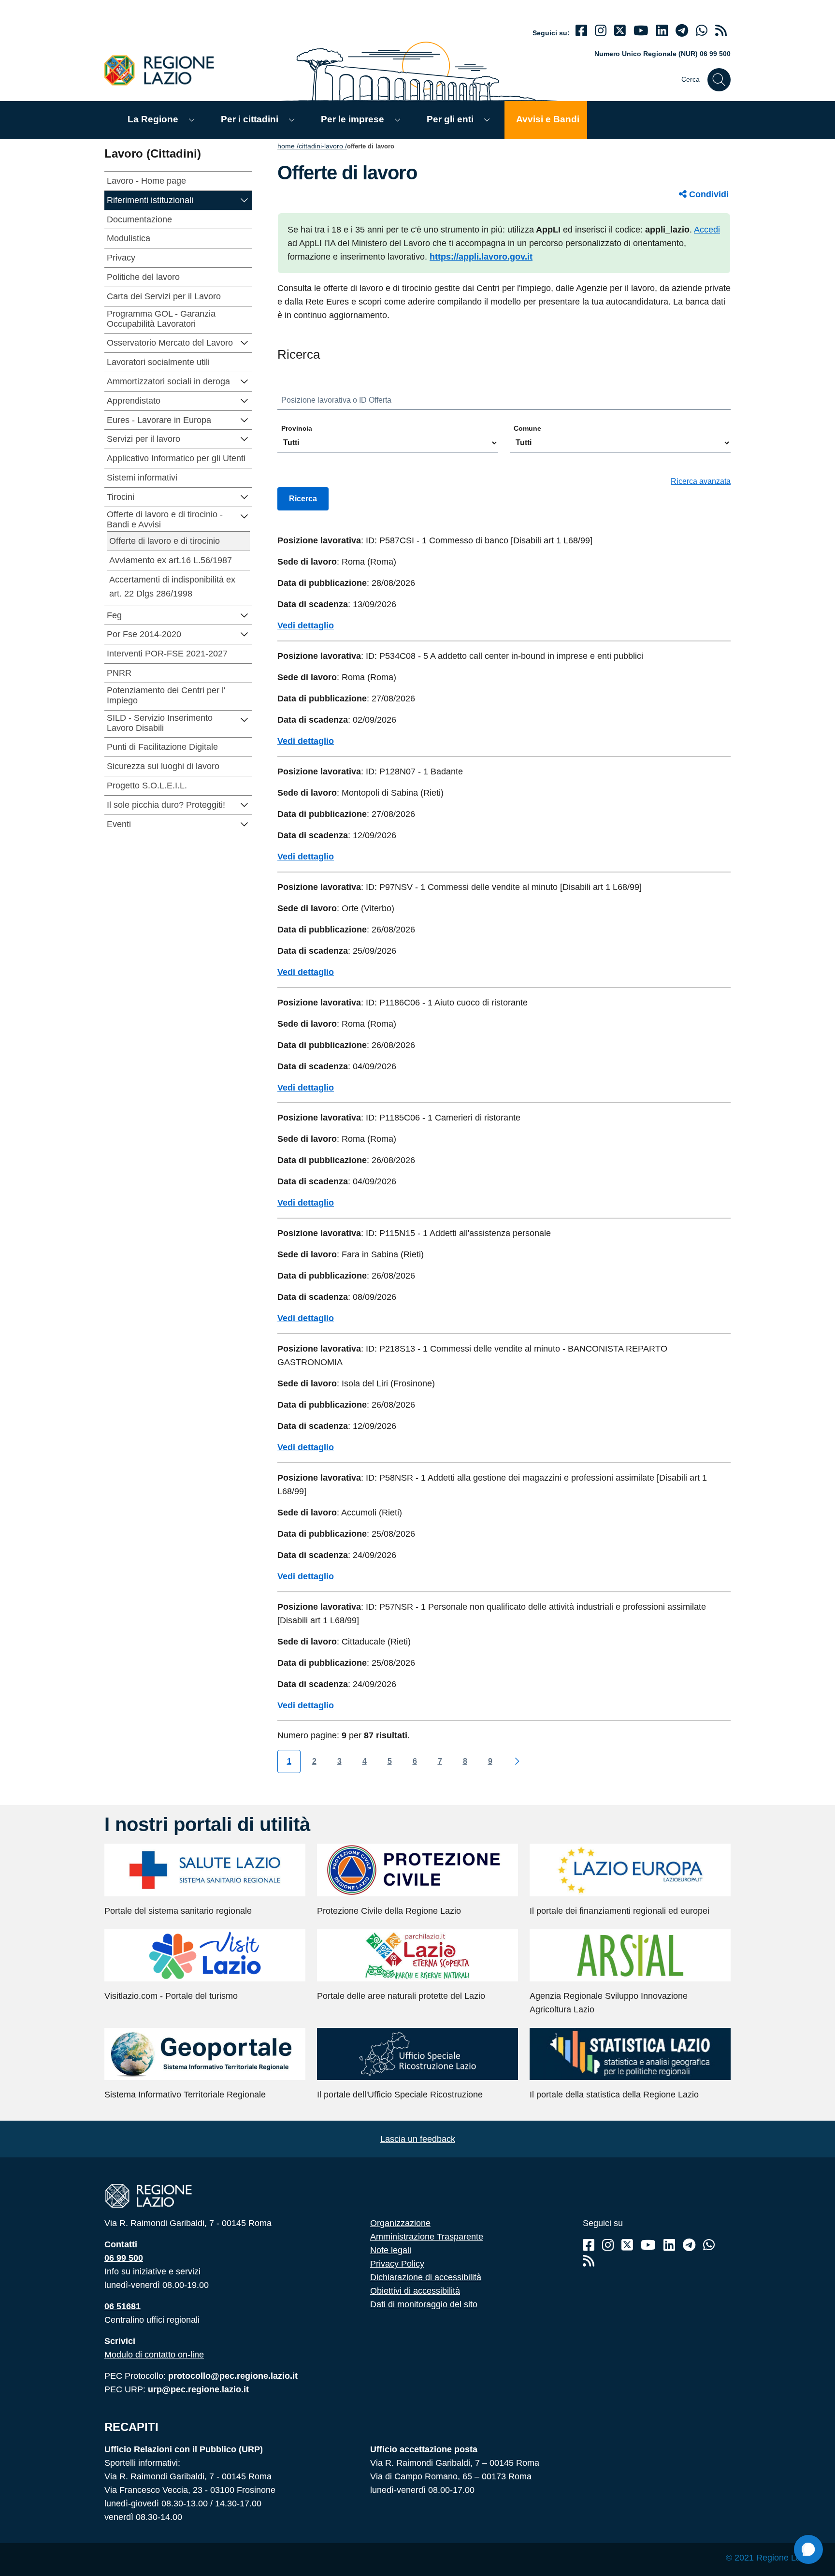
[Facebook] (581, 31)
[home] (165, 70)
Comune (527, 428)
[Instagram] (601, 31)
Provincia (297, 428)
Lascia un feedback (418, 2139)
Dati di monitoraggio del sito (424, 2304)
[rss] (721, 31)
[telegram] (682, 31)
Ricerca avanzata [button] (701, 481)
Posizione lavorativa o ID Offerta (336, 400)
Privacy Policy (397, 2264)
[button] (245, 199)
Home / (288, 146)
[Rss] (589, 2261)
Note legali (391, 2250)
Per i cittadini (250, 119)
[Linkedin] (662, 31)
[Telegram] (689, 2245)
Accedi (707, 230)
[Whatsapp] (702, 31)
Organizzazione (400, 2223)
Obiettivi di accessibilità (415, 2291)
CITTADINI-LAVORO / (323, 146)
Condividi (708, 194)
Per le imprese (353, 119)
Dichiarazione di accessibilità (426, 2277)
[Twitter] (620, 31)
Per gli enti (450, 119)
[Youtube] (641, 31)
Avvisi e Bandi (548, 119)
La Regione (153, 119)
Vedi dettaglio (306, 626)
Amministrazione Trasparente (427, 2237)
